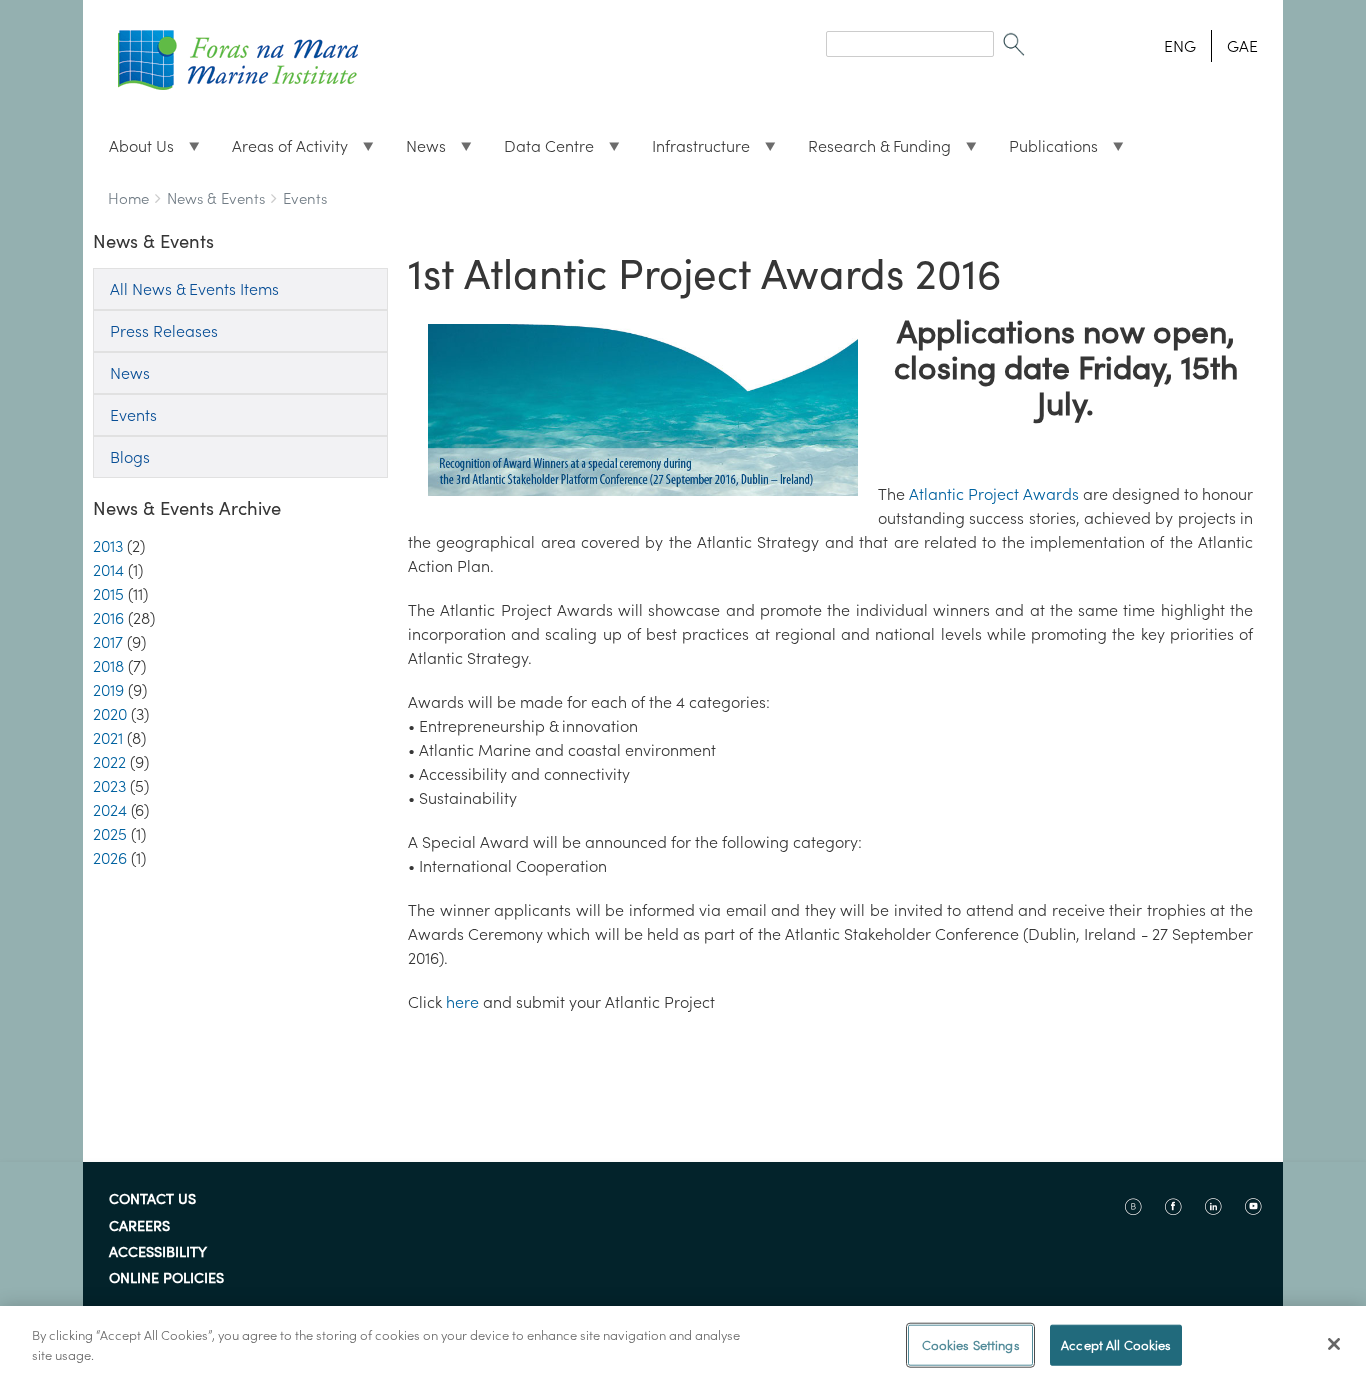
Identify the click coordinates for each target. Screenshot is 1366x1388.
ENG (1180, 46)
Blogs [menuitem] (130, 457)
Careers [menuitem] (139, 1227)
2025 (110, 834)
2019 (108, 690)
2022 (109, 762)
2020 (110, 714)
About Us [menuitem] (133, 151)
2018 (108, 666)
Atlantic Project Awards (994, 494)
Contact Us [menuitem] (152, 1200)
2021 (108, 738)
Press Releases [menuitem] (164, 331)
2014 (108, 570)
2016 (108, 618)
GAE (1242, 46)
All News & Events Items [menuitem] (194, 289)
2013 (108, 546)
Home (128, 198)
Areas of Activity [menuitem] (282, 151)
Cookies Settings (971, 1345)
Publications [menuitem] (1045, 151)
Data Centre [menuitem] (541, 151)
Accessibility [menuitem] (158, 1253)
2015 (108, 594)
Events (305, 198)
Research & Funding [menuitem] (871, 151)
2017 (108, 642)
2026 (110, 858)
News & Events (216, 198)
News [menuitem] (418, 151)
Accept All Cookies (1116, 1345)
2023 (109, 786)
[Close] (1334, 1344)
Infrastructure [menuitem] (693, 151)
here (462, 1002)
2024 (110, 810)
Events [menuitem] (133, 415)
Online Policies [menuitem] (166, 1279)
